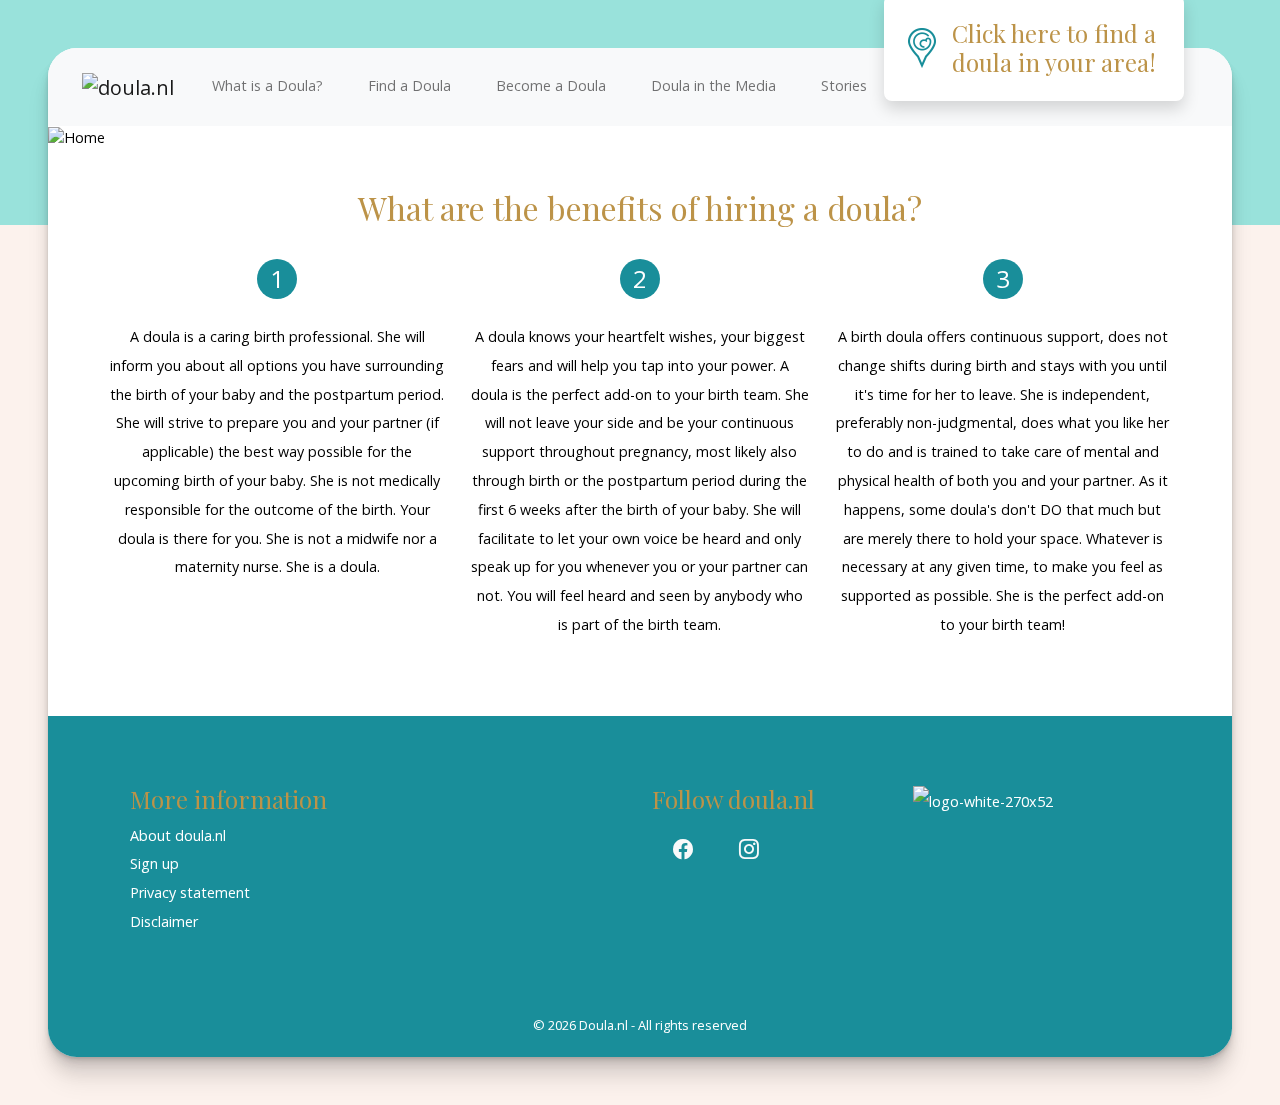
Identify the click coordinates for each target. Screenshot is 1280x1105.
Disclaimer (164, 921)
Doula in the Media (713, 85)
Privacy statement (190, 892)
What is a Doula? (267, 85)
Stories (844, 85)
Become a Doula (551, 85)
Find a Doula (409, 85)
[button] (683, 850)
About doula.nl (178, 835)
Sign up (154, 863)
